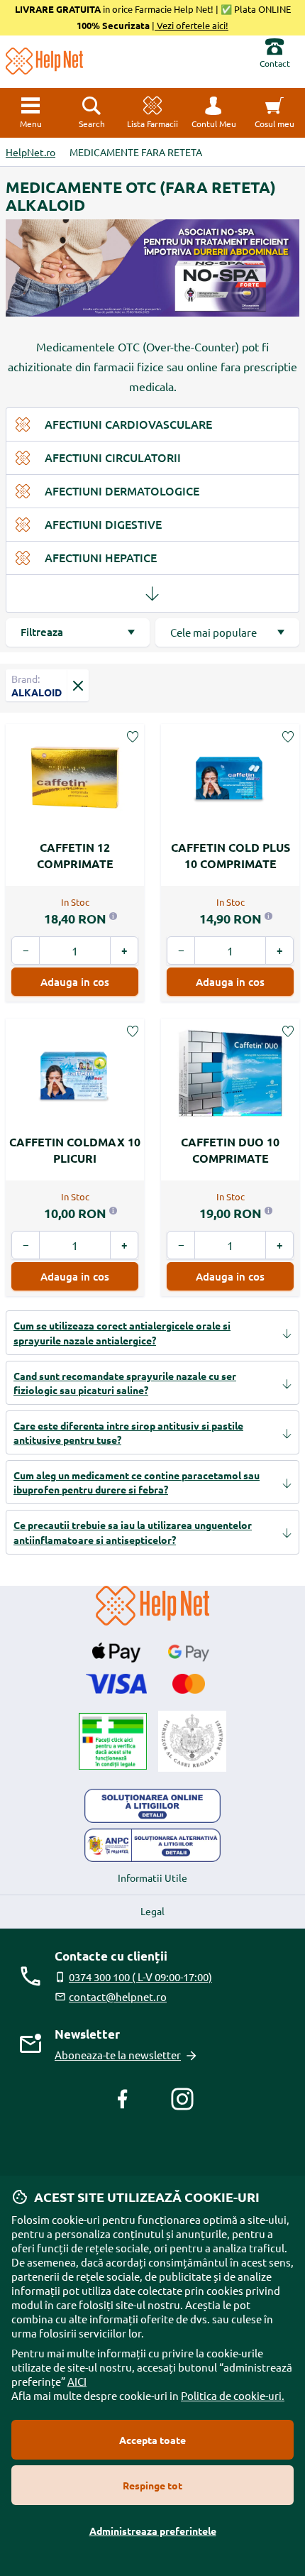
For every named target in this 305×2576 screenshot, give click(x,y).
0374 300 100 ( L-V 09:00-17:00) (140, 1977)
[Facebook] (123, 2099)
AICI (77, 2381)
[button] (213, 113)
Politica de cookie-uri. (233, 2395)
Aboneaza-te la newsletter (118, 2055)
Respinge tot (152, 2485)
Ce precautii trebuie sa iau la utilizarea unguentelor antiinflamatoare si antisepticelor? (133, 1532)
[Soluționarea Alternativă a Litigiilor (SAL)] (152, 1846)
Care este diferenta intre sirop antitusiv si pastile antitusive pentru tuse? (128, 1432)
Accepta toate (152, 2440)
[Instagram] (182, 2099)
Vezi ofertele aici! (192, 25)
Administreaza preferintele (153, 2531)
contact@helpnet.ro (118, 1996)
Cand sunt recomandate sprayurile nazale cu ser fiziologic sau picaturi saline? (125, 1383)
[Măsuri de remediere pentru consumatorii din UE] (152, 1806)
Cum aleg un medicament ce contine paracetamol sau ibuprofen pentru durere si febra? (137, 1482)
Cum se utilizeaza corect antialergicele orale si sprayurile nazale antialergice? (122, 1332)
